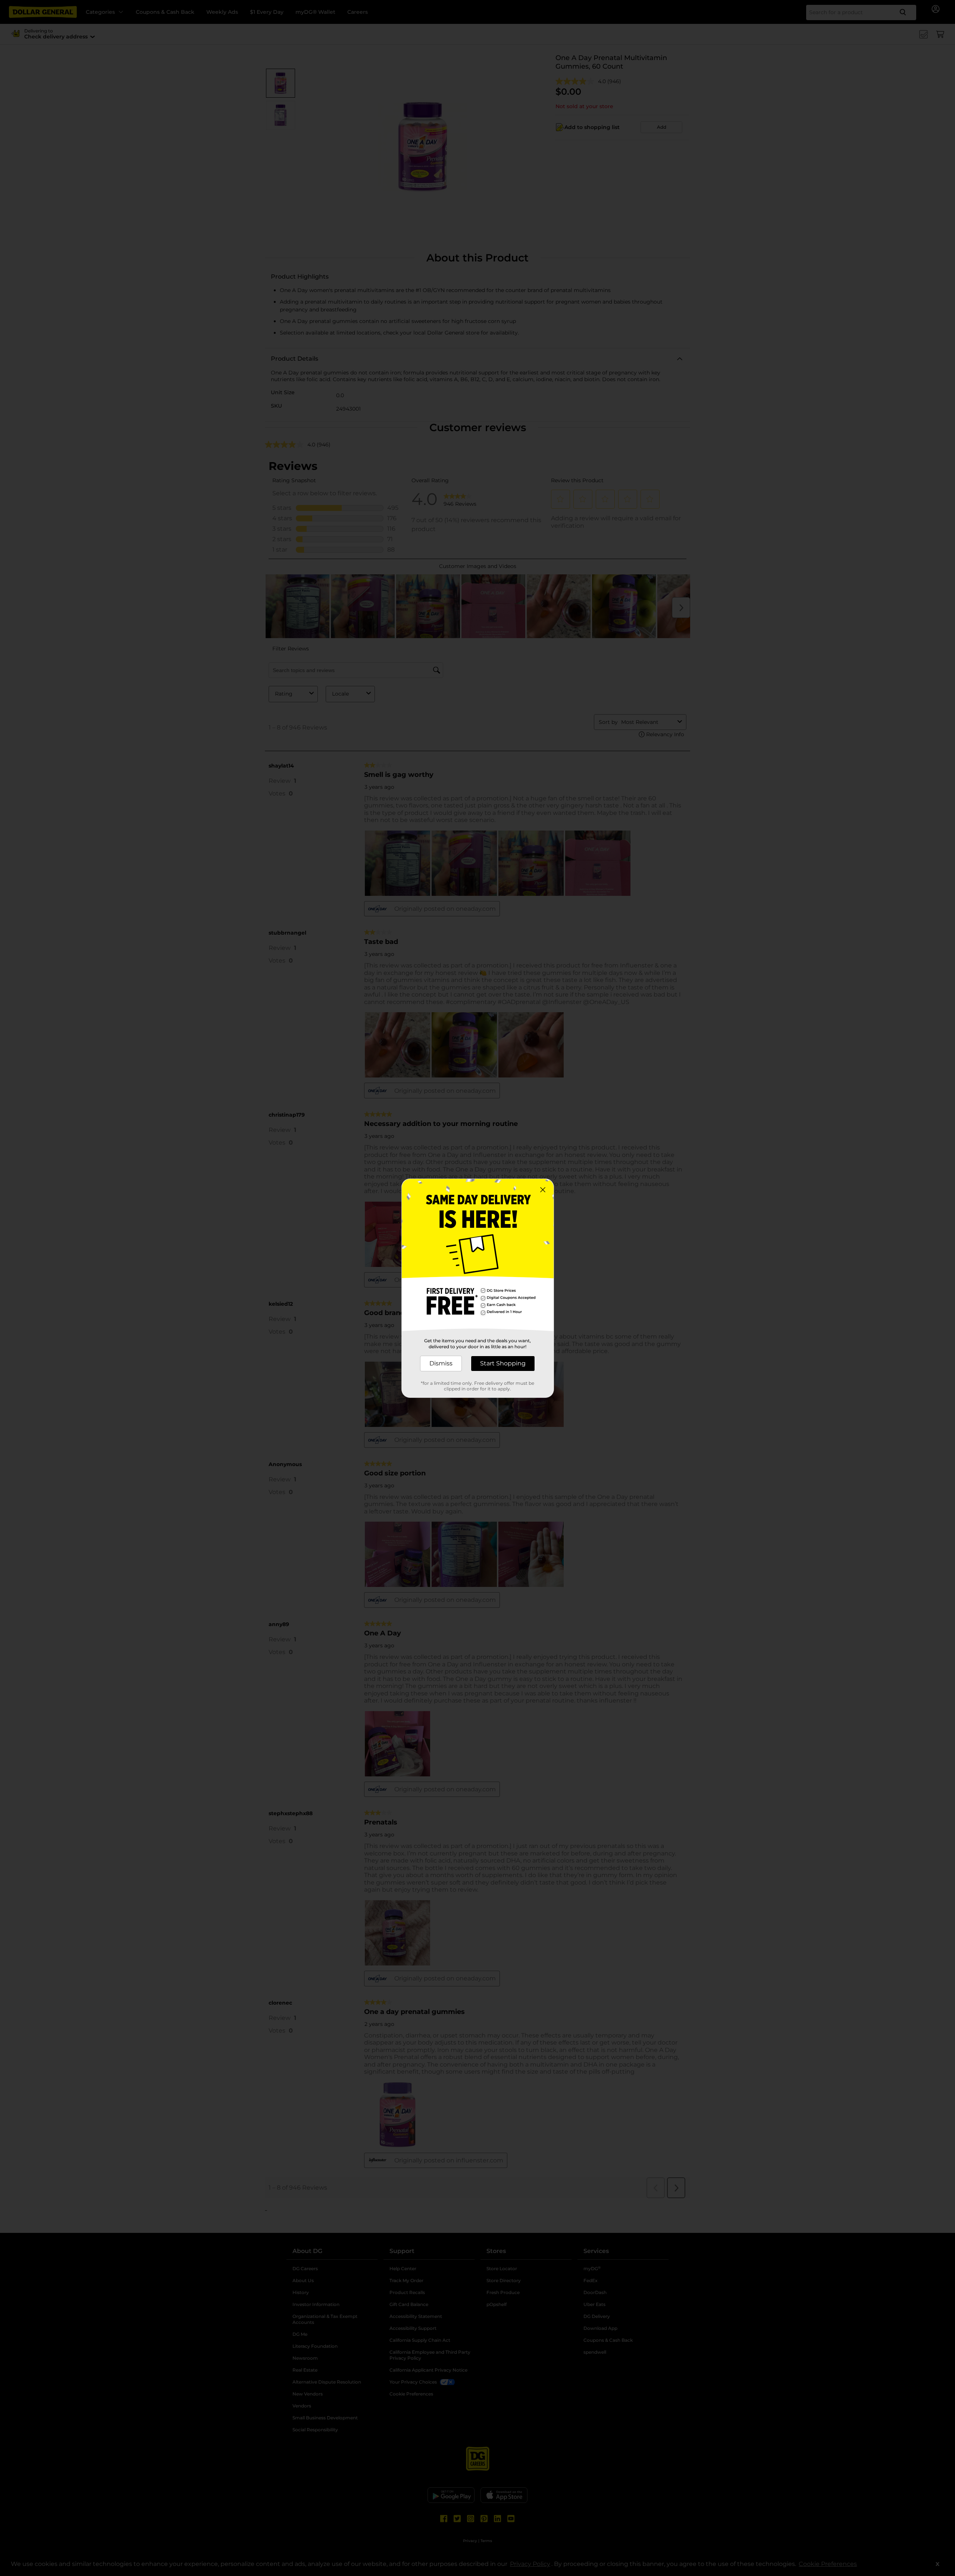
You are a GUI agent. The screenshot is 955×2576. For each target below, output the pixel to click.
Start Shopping (503, 1363)
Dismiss (441, 1363)
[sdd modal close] (543, 1190)
